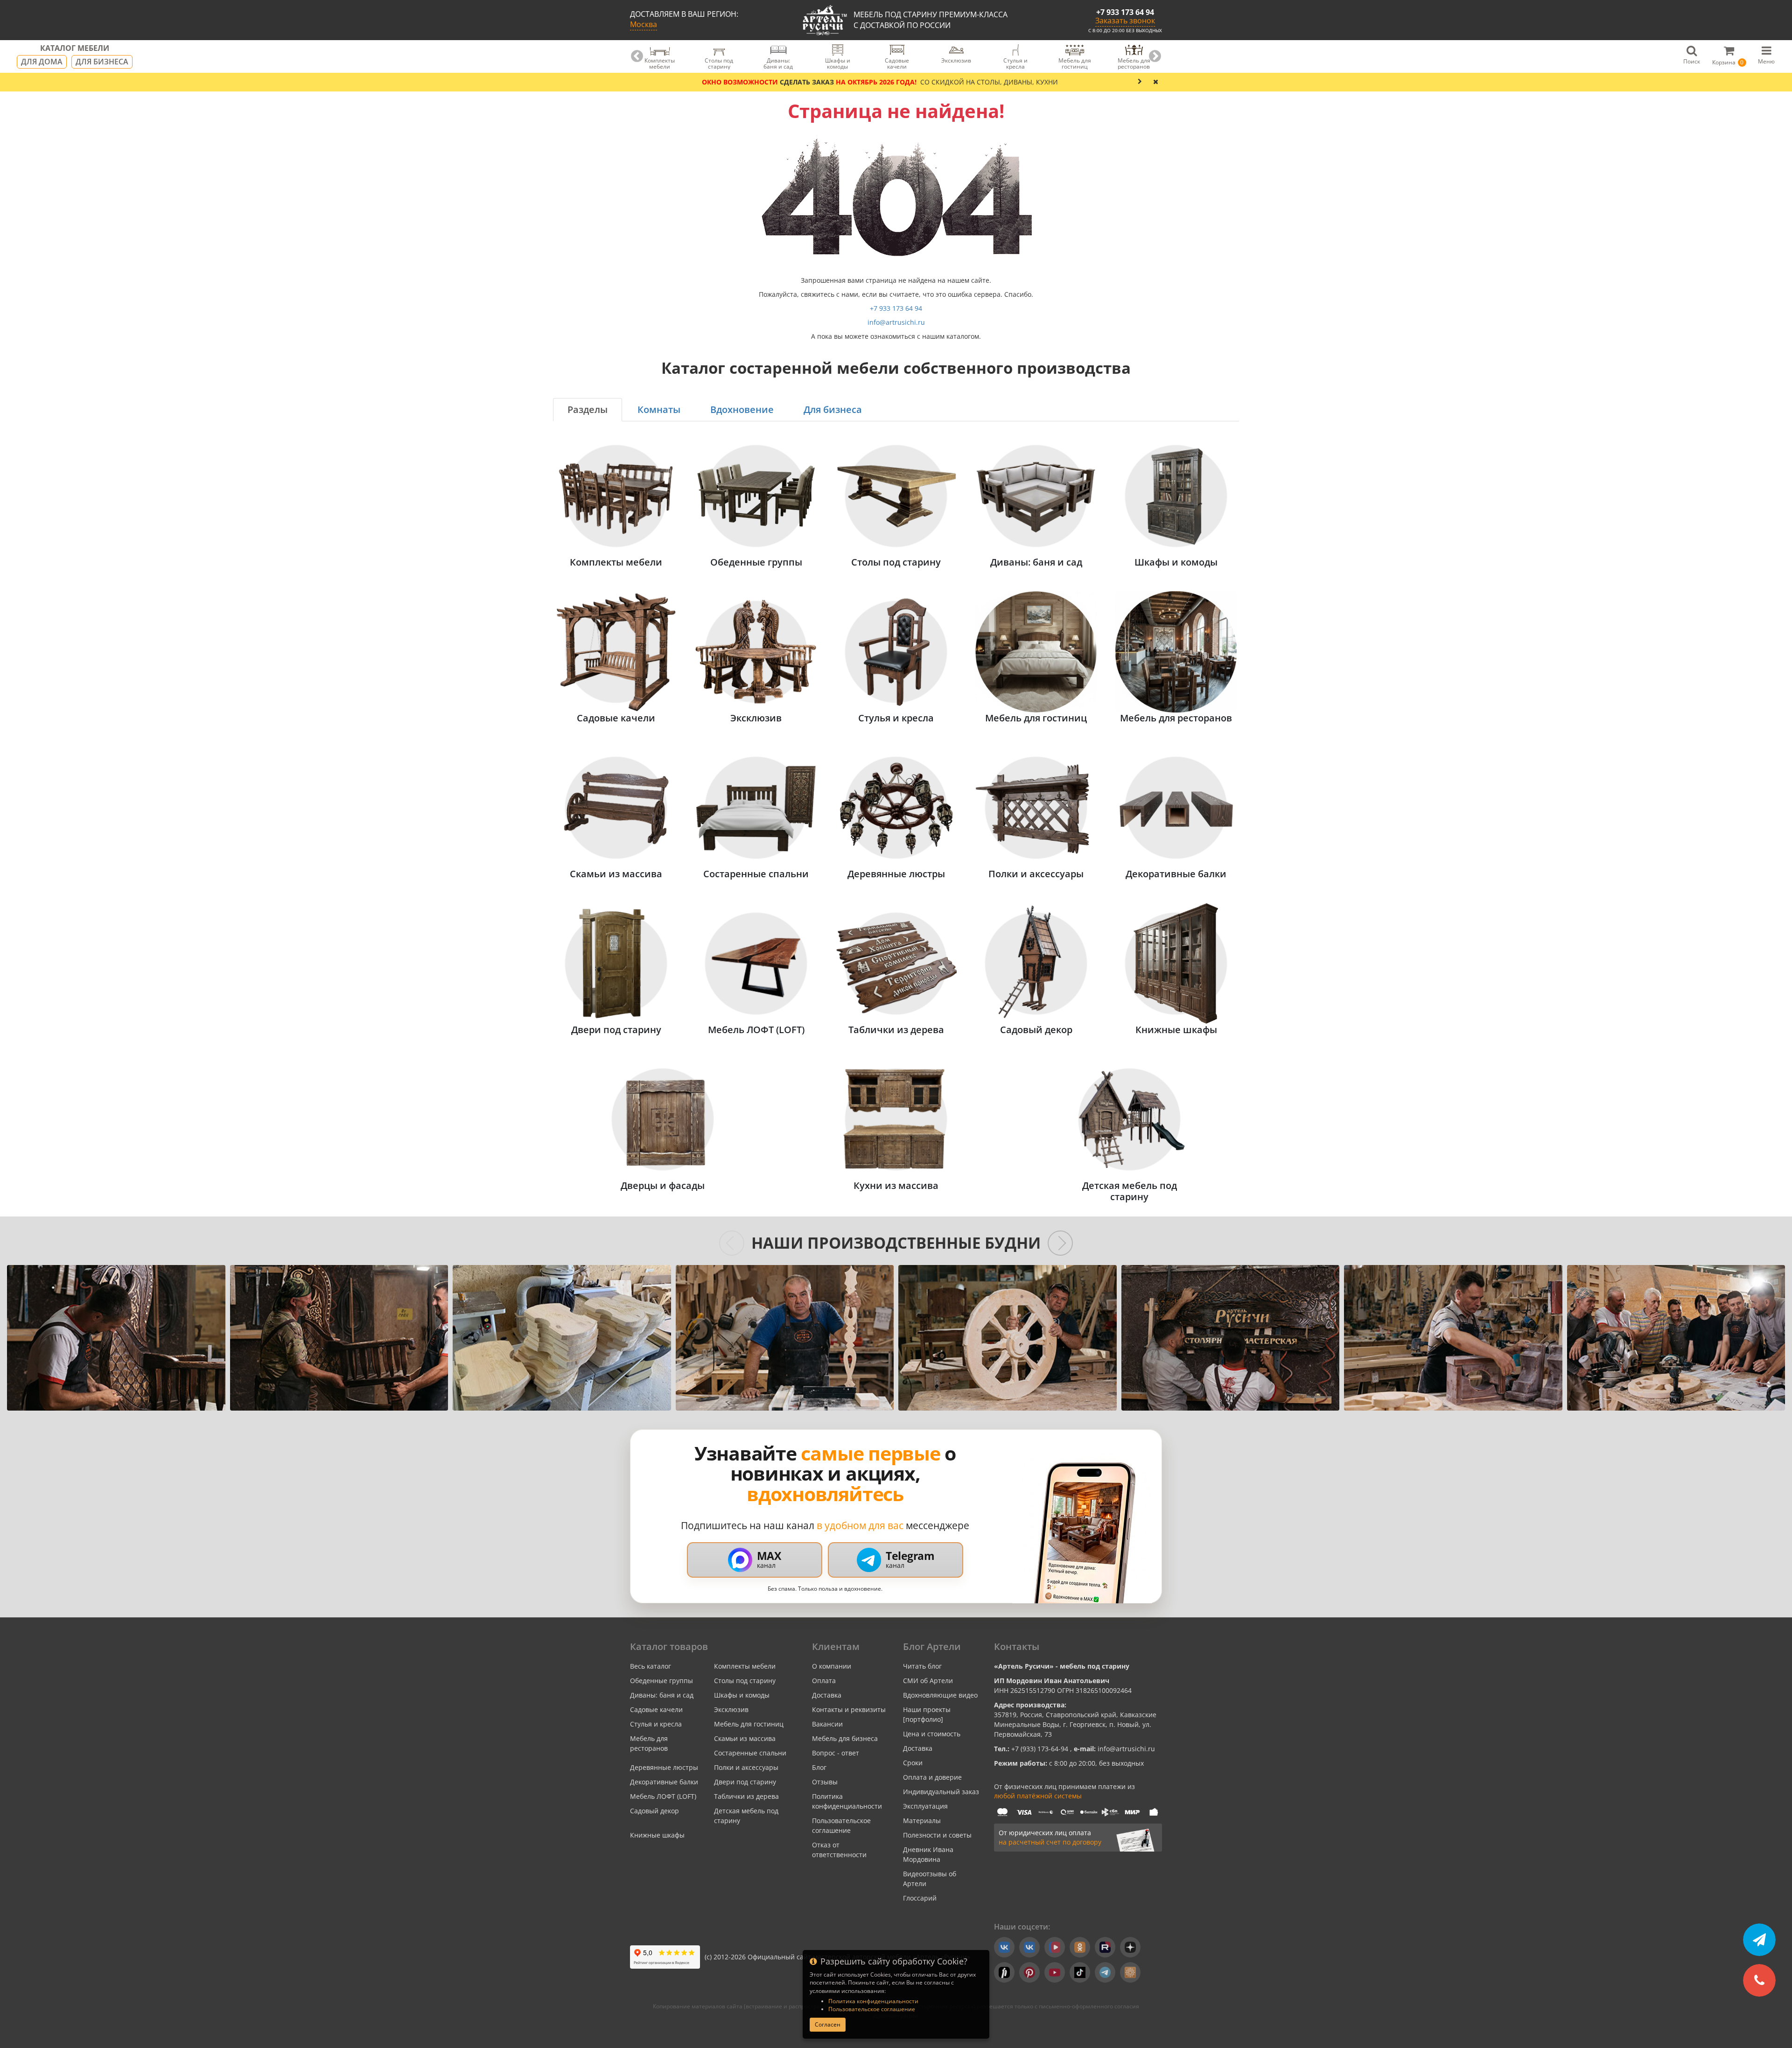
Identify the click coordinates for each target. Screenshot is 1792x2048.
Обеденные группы (661, 1681)
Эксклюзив (731, 1709)
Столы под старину (745, 1681)
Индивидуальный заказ (941, 1792)
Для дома (42, 62)
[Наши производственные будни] (116, 1338)
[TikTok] (1080, 1972)
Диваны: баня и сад (662, 1695)
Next (1155, 56)
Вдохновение (742, 409)
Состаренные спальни (750, 1753)
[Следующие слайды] (1060, 1243)
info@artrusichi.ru (896, 322)
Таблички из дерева (746, 1796)
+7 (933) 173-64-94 (1041, 1749)
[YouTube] (1055, 1972)
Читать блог (922, 1666)
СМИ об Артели (928, 1681)
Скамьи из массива (745, 1738)
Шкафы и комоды (742, 1695)
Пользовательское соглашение (872, 2009)
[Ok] (1080, 1947)
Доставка (827, 1695)
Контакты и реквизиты (849, 1709)
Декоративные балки (664, 1782)
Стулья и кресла (656, 1724)
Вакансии (827, 1724)
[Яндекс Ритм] (1004, 1972)
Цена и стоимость (932, 1734)
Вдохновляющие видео (940, 1695)
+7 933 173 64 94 (1125, 12)
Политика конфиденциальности (873, 2001)
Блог (819, 1767)
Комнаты (659, 409)
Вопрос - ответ (836, 1753)
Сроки (913, 1763)
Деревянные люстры (664, 1767)
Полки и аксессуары (746, 1767)
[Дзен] (1130, 1947)
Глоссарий (920, 1898)
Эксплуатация (925, 1806)
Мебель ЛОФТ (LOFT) (663, 1796)
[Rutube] (1105, 1947)
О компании (832, 1666)
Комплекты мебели (745, 1666)
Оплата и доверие (932, 1777)
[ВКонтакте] (1004, 1947)
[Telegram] (1105, 1972)
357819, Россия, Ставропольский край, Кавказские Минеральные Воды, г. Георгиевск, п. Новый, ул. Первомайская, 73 (1075, 1724)
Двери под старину (745, 1782)
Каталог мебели (75, 49)
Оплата (824, 1681)
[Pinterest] (1029, 1972)
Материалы (922, 1821)
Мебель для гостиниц (749, 1724)
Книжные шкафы (657, 1835)
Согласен (828, 2024)
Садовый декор (654, 1811)
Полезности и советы (937, 1835)
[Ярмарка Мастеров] (1130, 1972)
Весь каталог (651, 1666)
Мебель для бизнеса (845, 1738)
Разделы (588, 409)
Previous (637, 56)
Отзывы (825, 1782)
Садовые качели (656, 1709)
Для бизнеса (102, 62)
